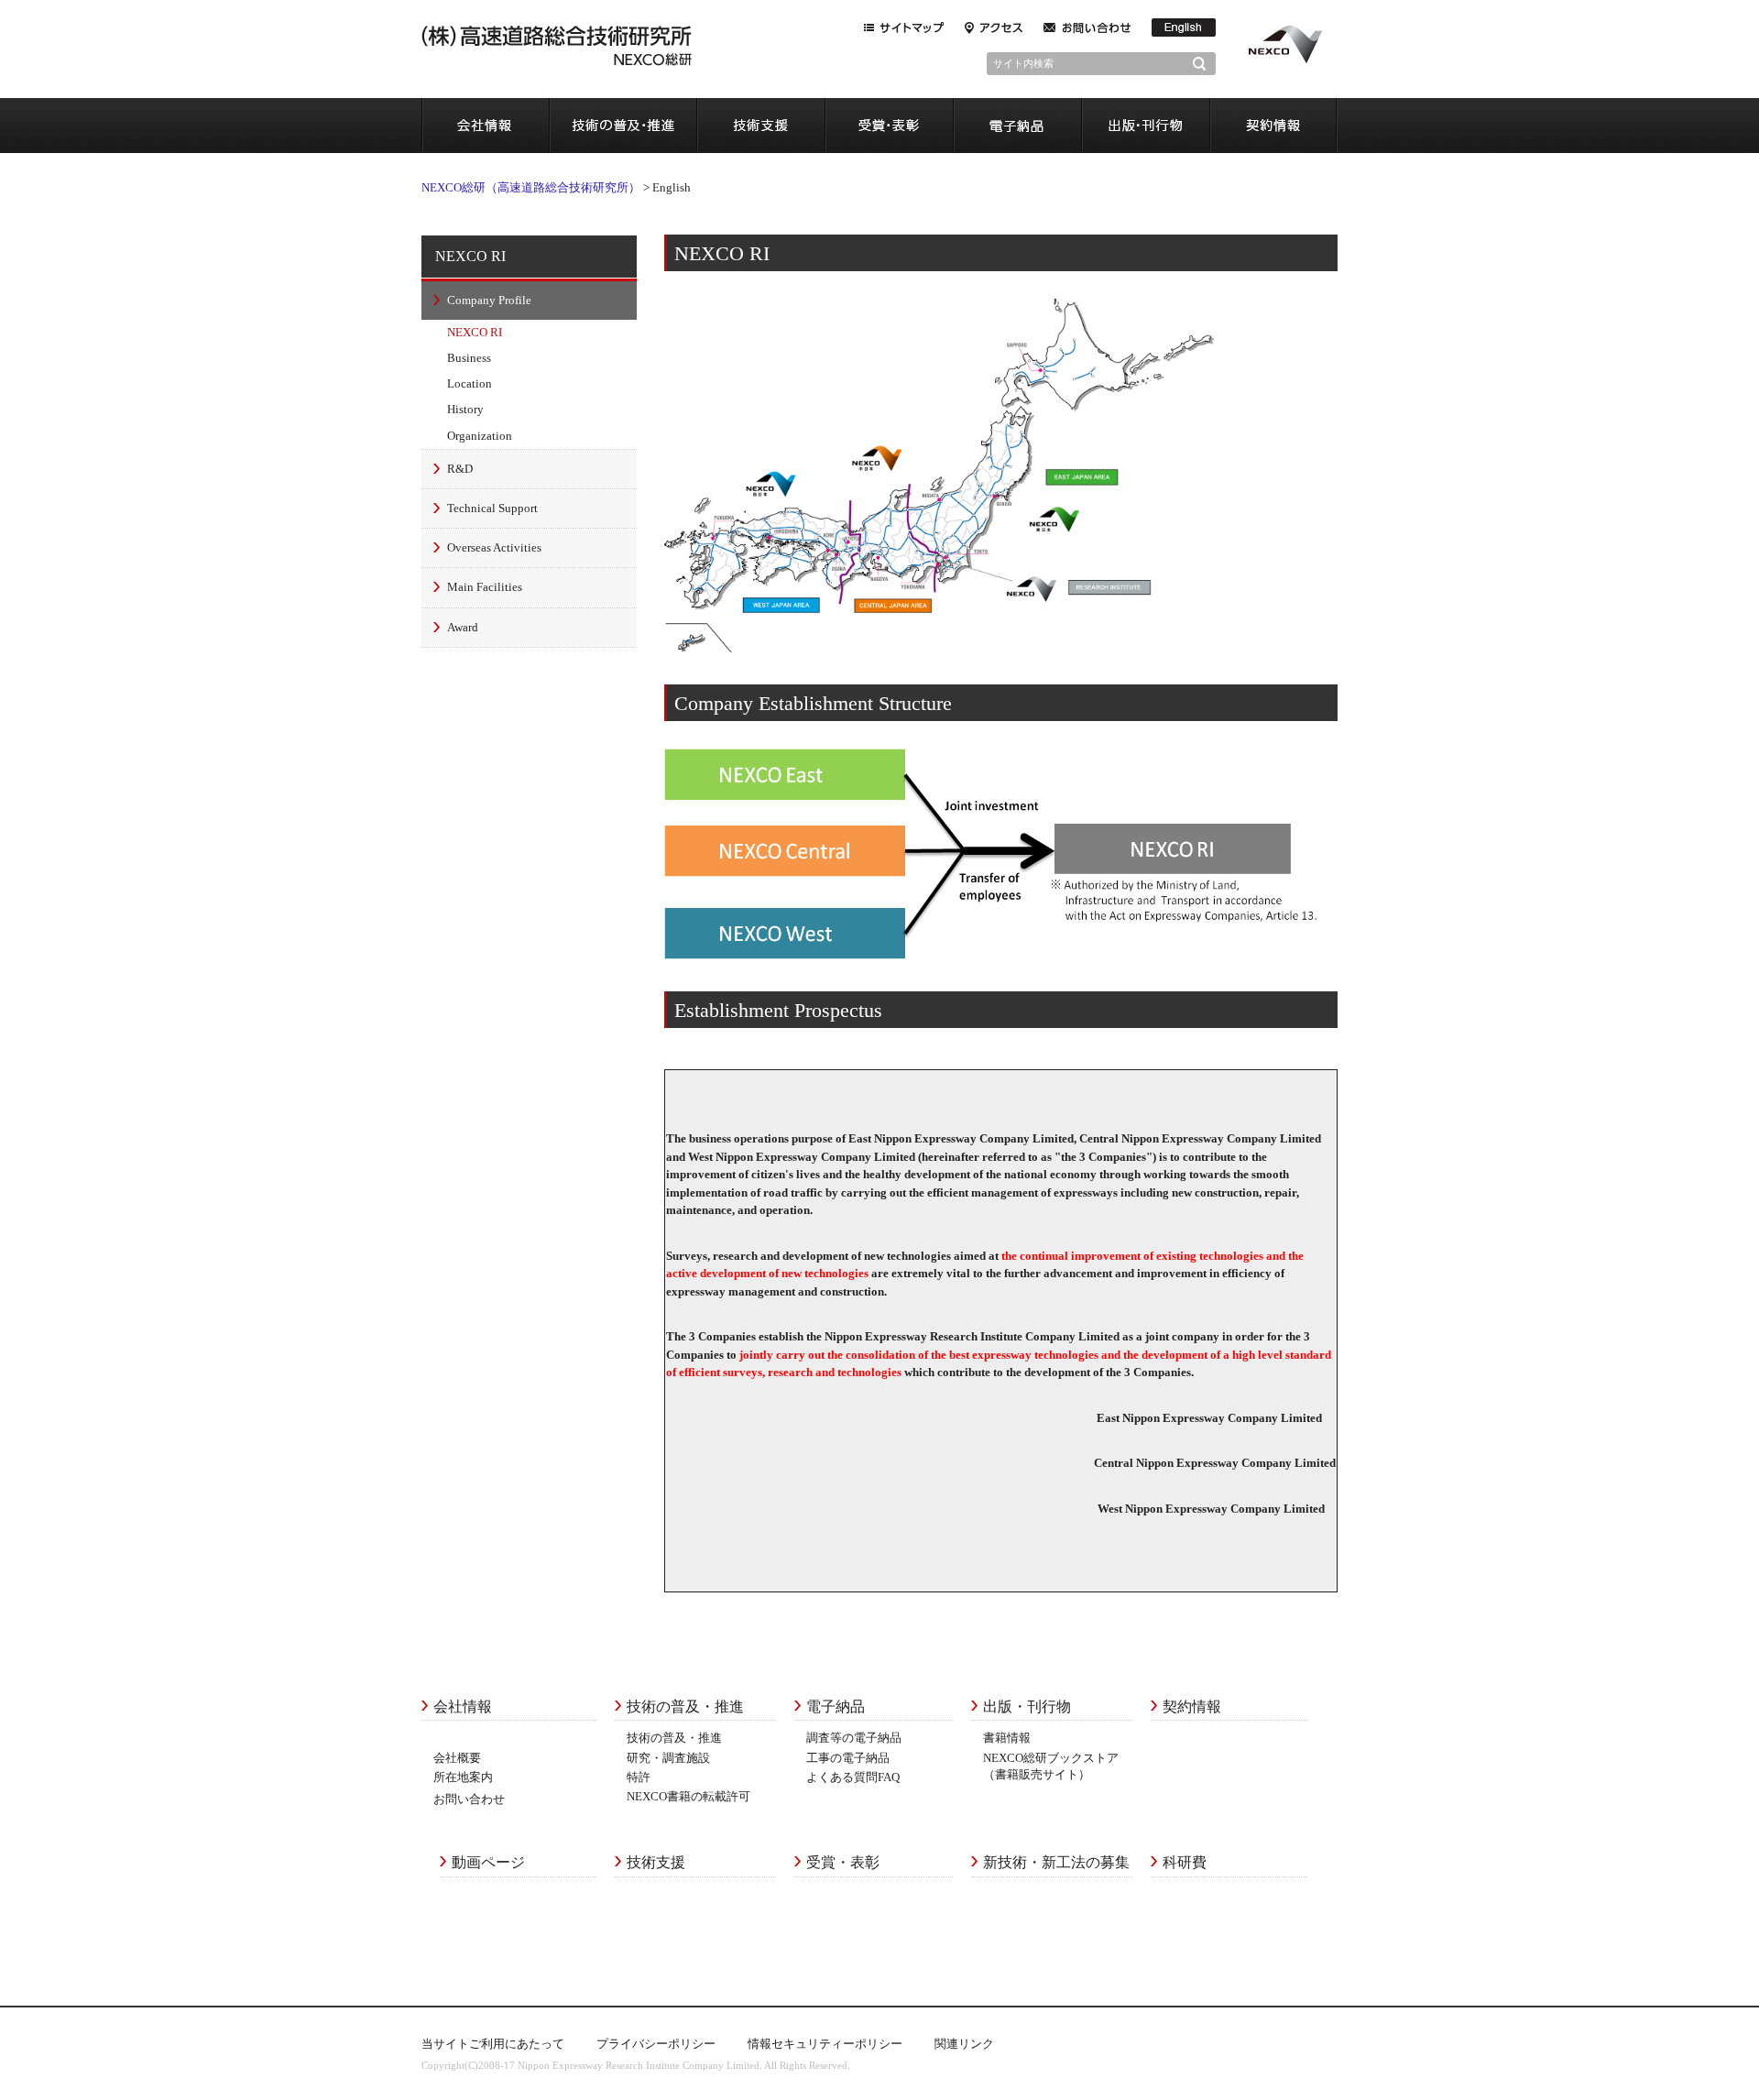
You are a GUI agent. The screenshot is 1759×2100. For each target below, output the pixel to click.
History (465, 409)
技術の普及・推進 (623, 126)
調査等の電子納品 (854, 1738)
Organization (480, 436)
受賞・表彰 (889, 126)
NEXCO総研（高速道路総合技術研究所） (531, 187)
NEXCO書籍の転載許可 (688, 1796)
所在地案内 (463, 1777)
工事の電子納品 (848, 1758)
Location (470, 383)
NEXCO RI (470, 256)
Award (463, 627)
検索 (1204, 64)
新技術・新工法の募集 (1056, 1862)
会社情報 (486, 126)
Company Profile (489, 300)
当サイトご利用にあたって (493, 2044)
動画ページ (488, 1862)
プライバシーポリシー (656, 2044)
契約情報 (1273, 126)
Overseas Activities (494, 547)
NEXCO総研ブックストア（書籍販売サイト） (1051, 1766)
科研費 (1185, 1862)
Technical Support (492, 508)
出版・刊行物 (1145, 126)
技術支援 (760, 126)
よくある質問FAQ (853, 1777)
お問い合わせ (469, 1799)
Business (469, 358)
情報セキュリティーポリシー (825, 2044)
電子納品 (1017, 126)
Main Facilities (485, 587)
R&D (460, 469)
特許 (639, 1777)
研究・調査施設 (668, 1758)
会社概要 (457, 1758)
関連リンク (964, 2044)
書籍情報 (1007, 1738)
